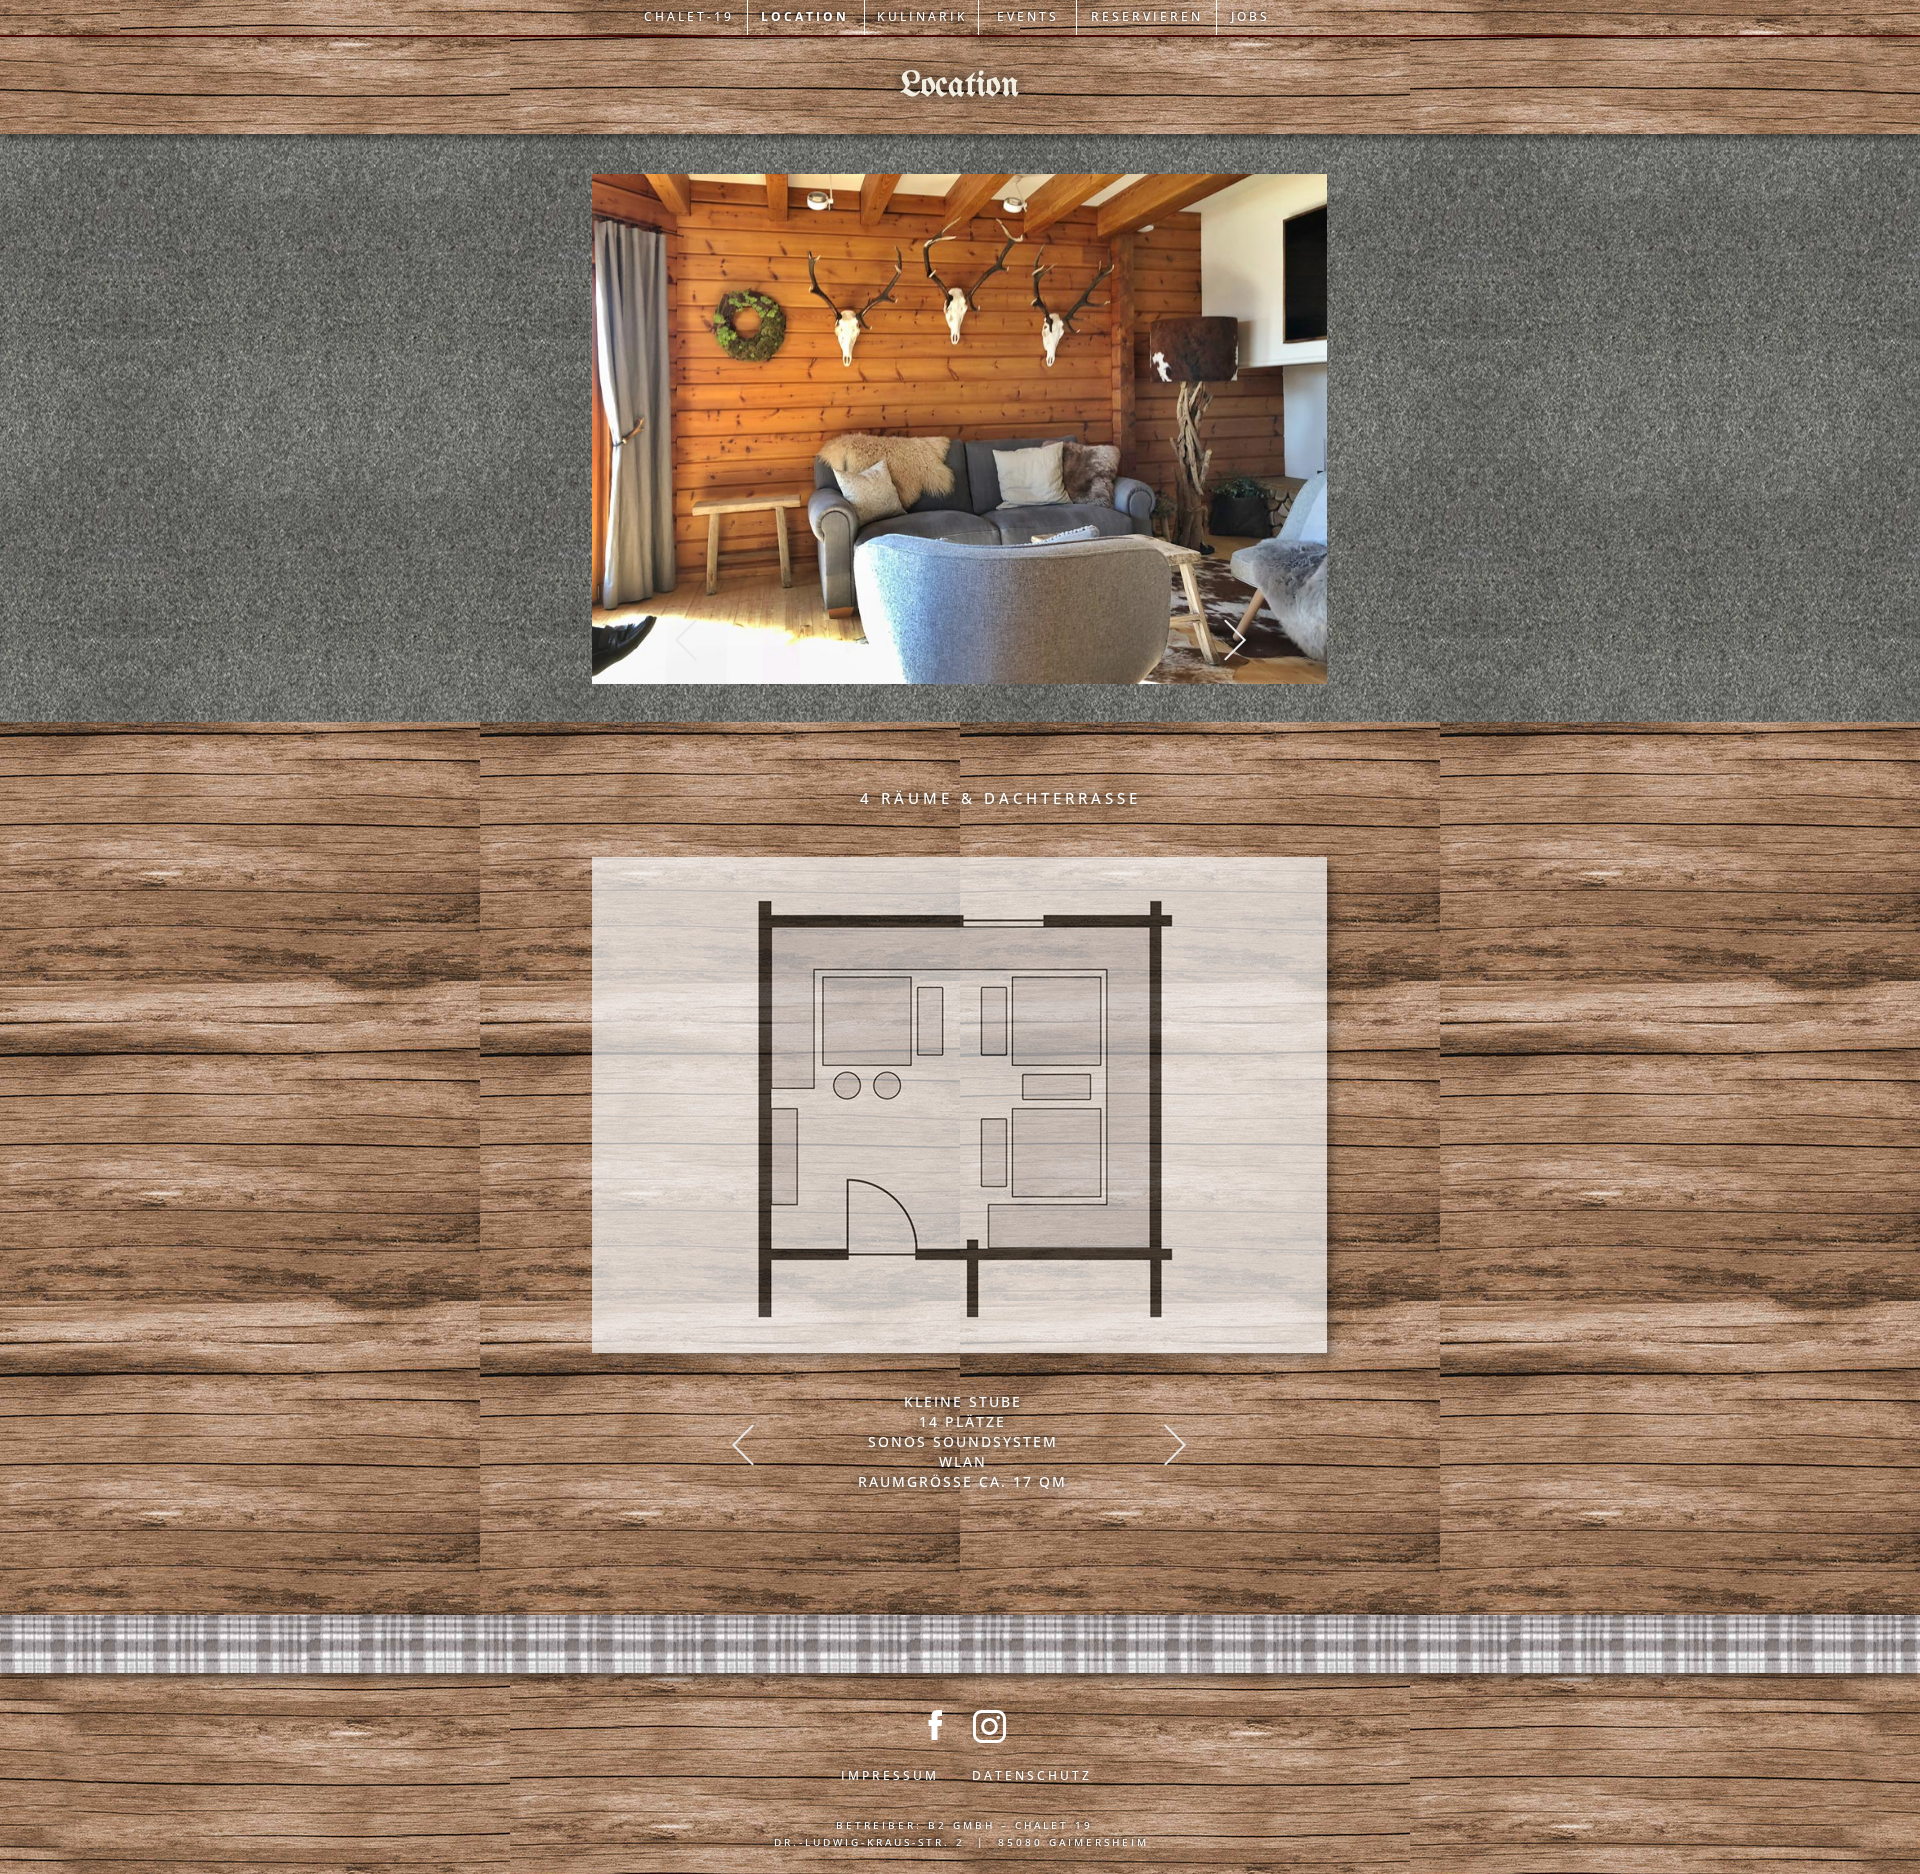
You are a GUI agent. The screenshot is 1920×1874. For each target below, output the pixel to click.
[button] (686, 640)
